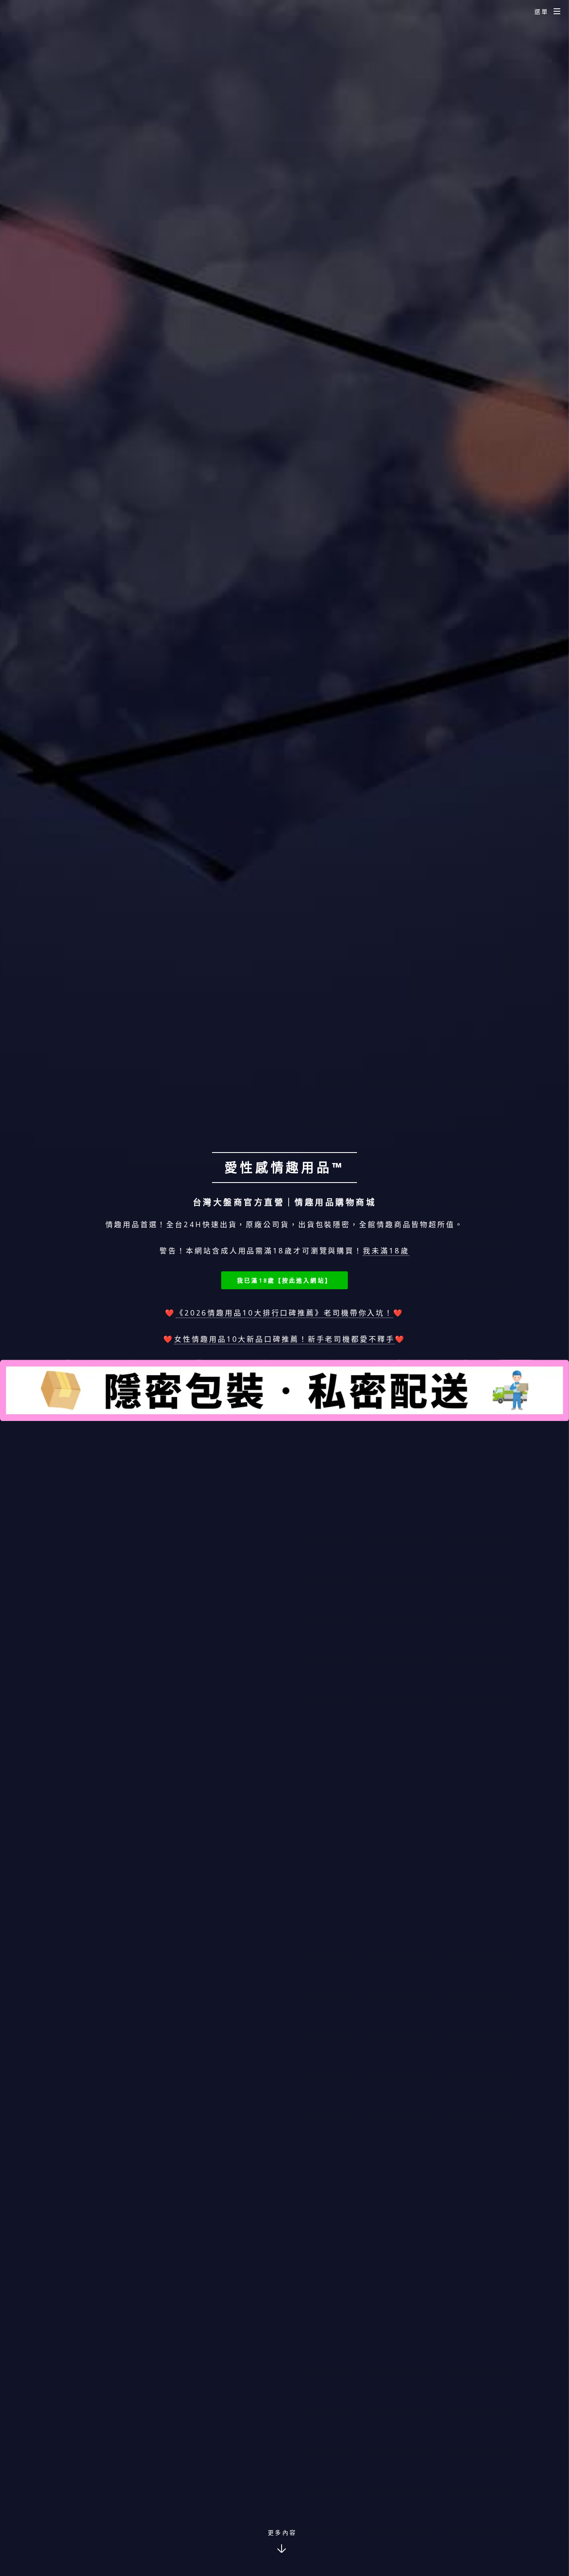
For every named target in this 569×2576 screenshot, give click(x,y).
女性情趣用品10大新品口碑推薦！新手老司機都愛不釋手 (284, 1339)
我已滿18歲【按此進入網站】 (284, 1280)
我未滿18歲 (386, 1250)
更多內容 (282, 2532)
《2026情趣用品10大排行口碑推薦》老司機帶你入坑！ (284, 1313)
